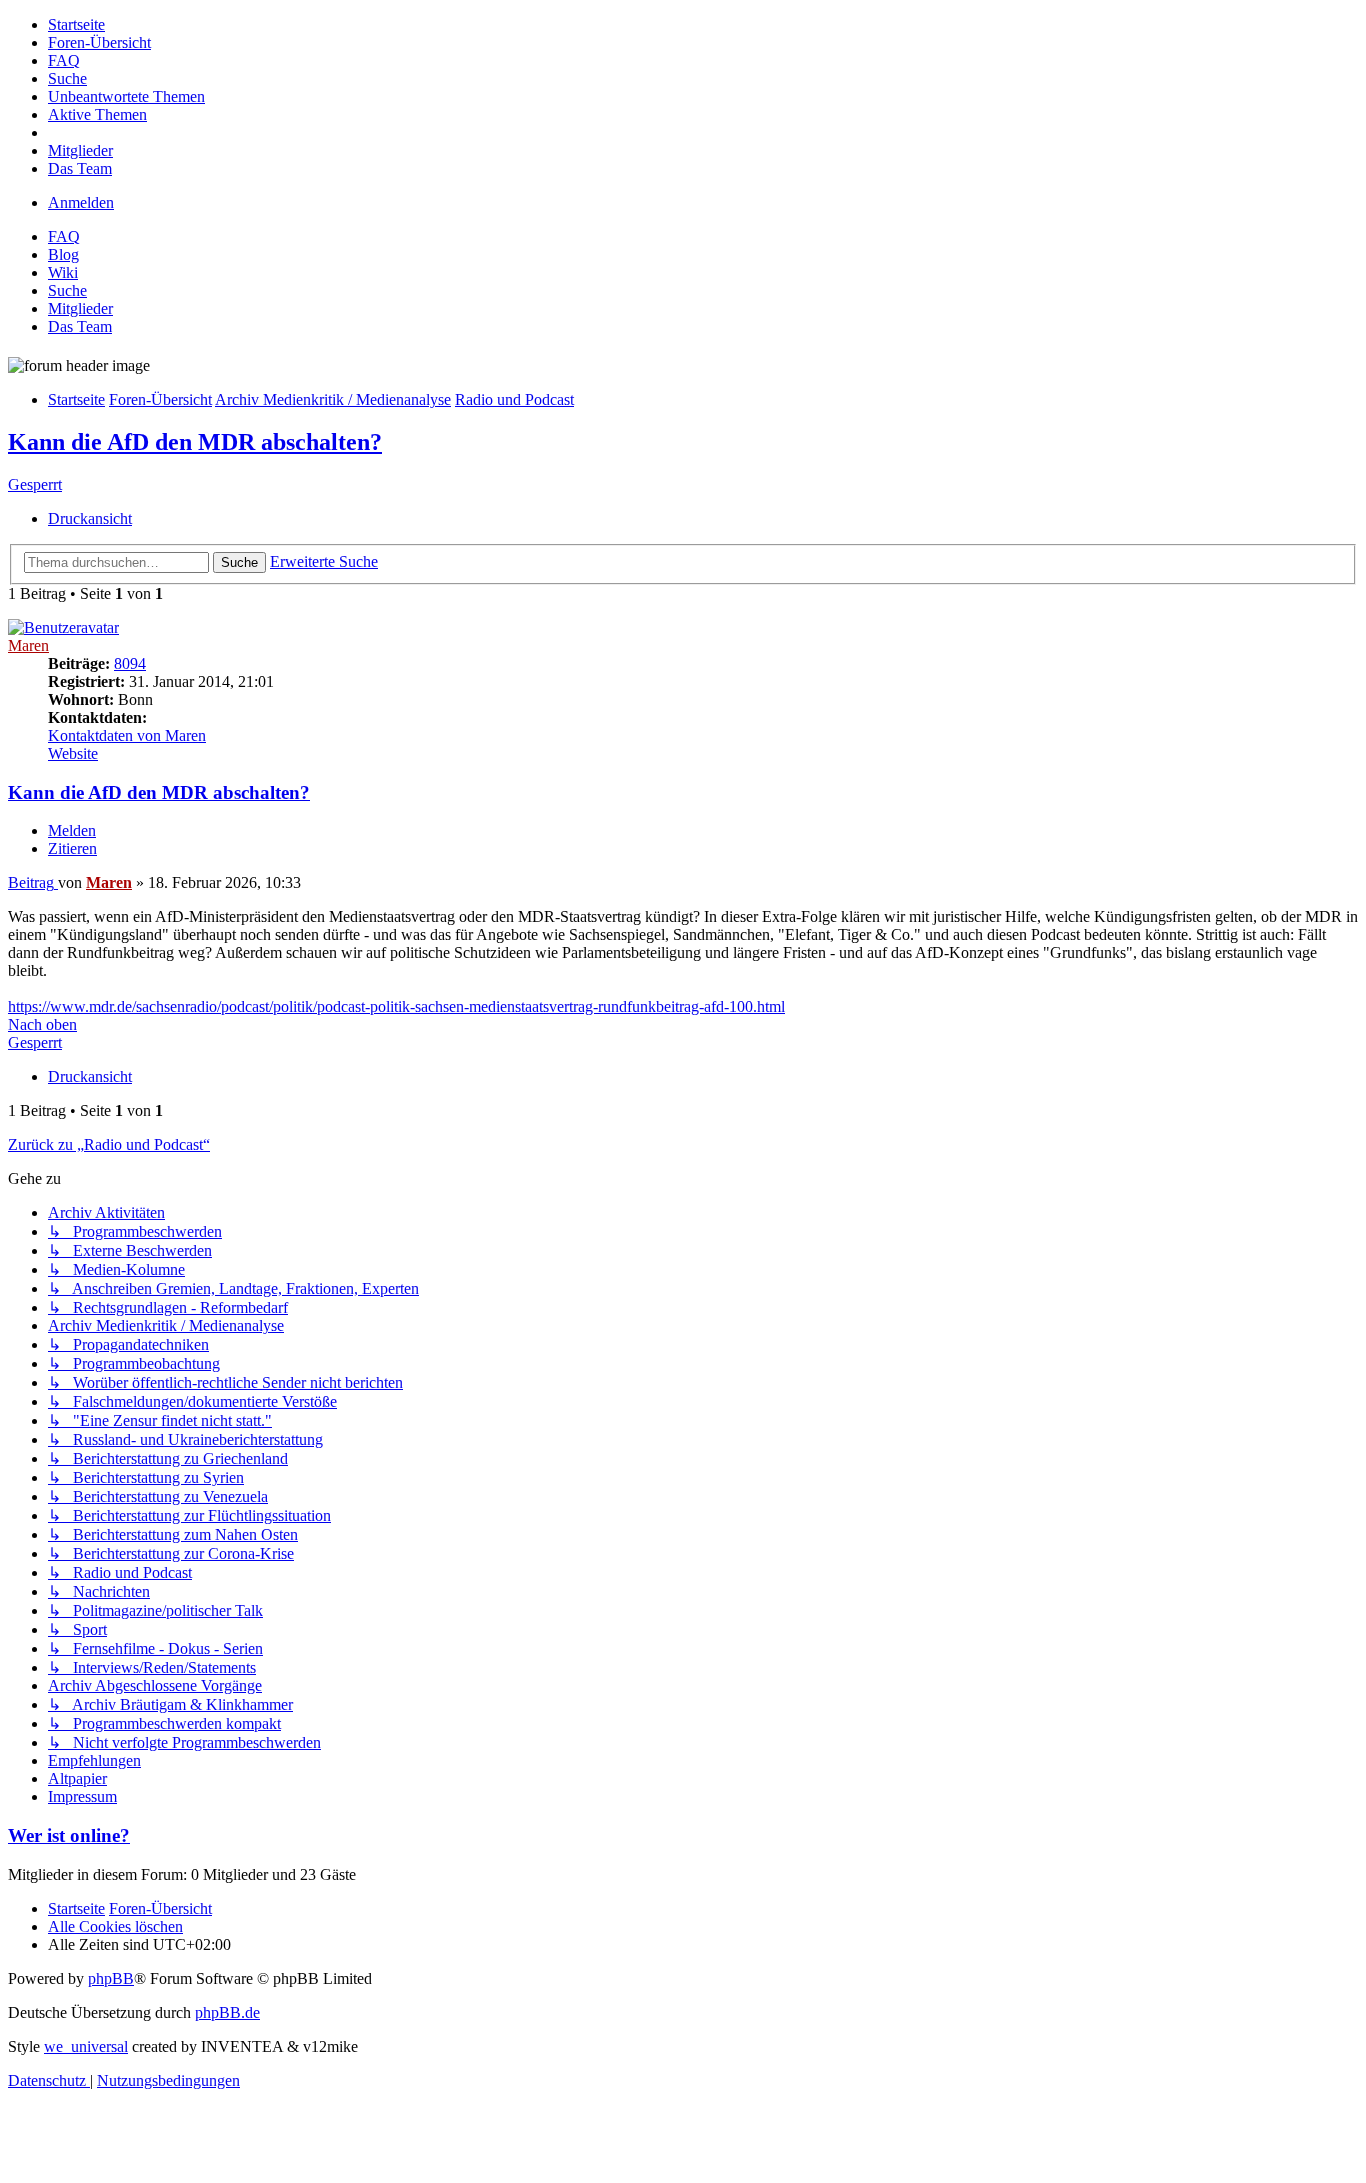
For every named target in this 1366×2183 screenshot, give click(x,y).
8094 (130, 663)
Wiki (63, 272)
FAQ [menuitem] (64, 236)
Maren (28, 645)
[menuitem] (76, 24)
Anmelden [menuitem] (81, 202)
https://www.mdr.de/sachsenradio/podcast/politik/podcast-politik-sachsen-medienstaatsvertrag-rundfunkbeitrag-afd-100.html (396, 1006)
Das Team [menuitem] (80, 326)
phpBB (111, 1978)
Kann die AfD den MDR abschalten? (195, 442)
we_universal (86, 2046)
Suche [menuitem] (67, 290)
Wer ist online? (69, 1835)
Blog (63, 254)
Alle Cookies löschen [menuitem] (115, 1926)
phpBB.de (227, 2012)
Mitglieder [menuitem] (80, 308)
